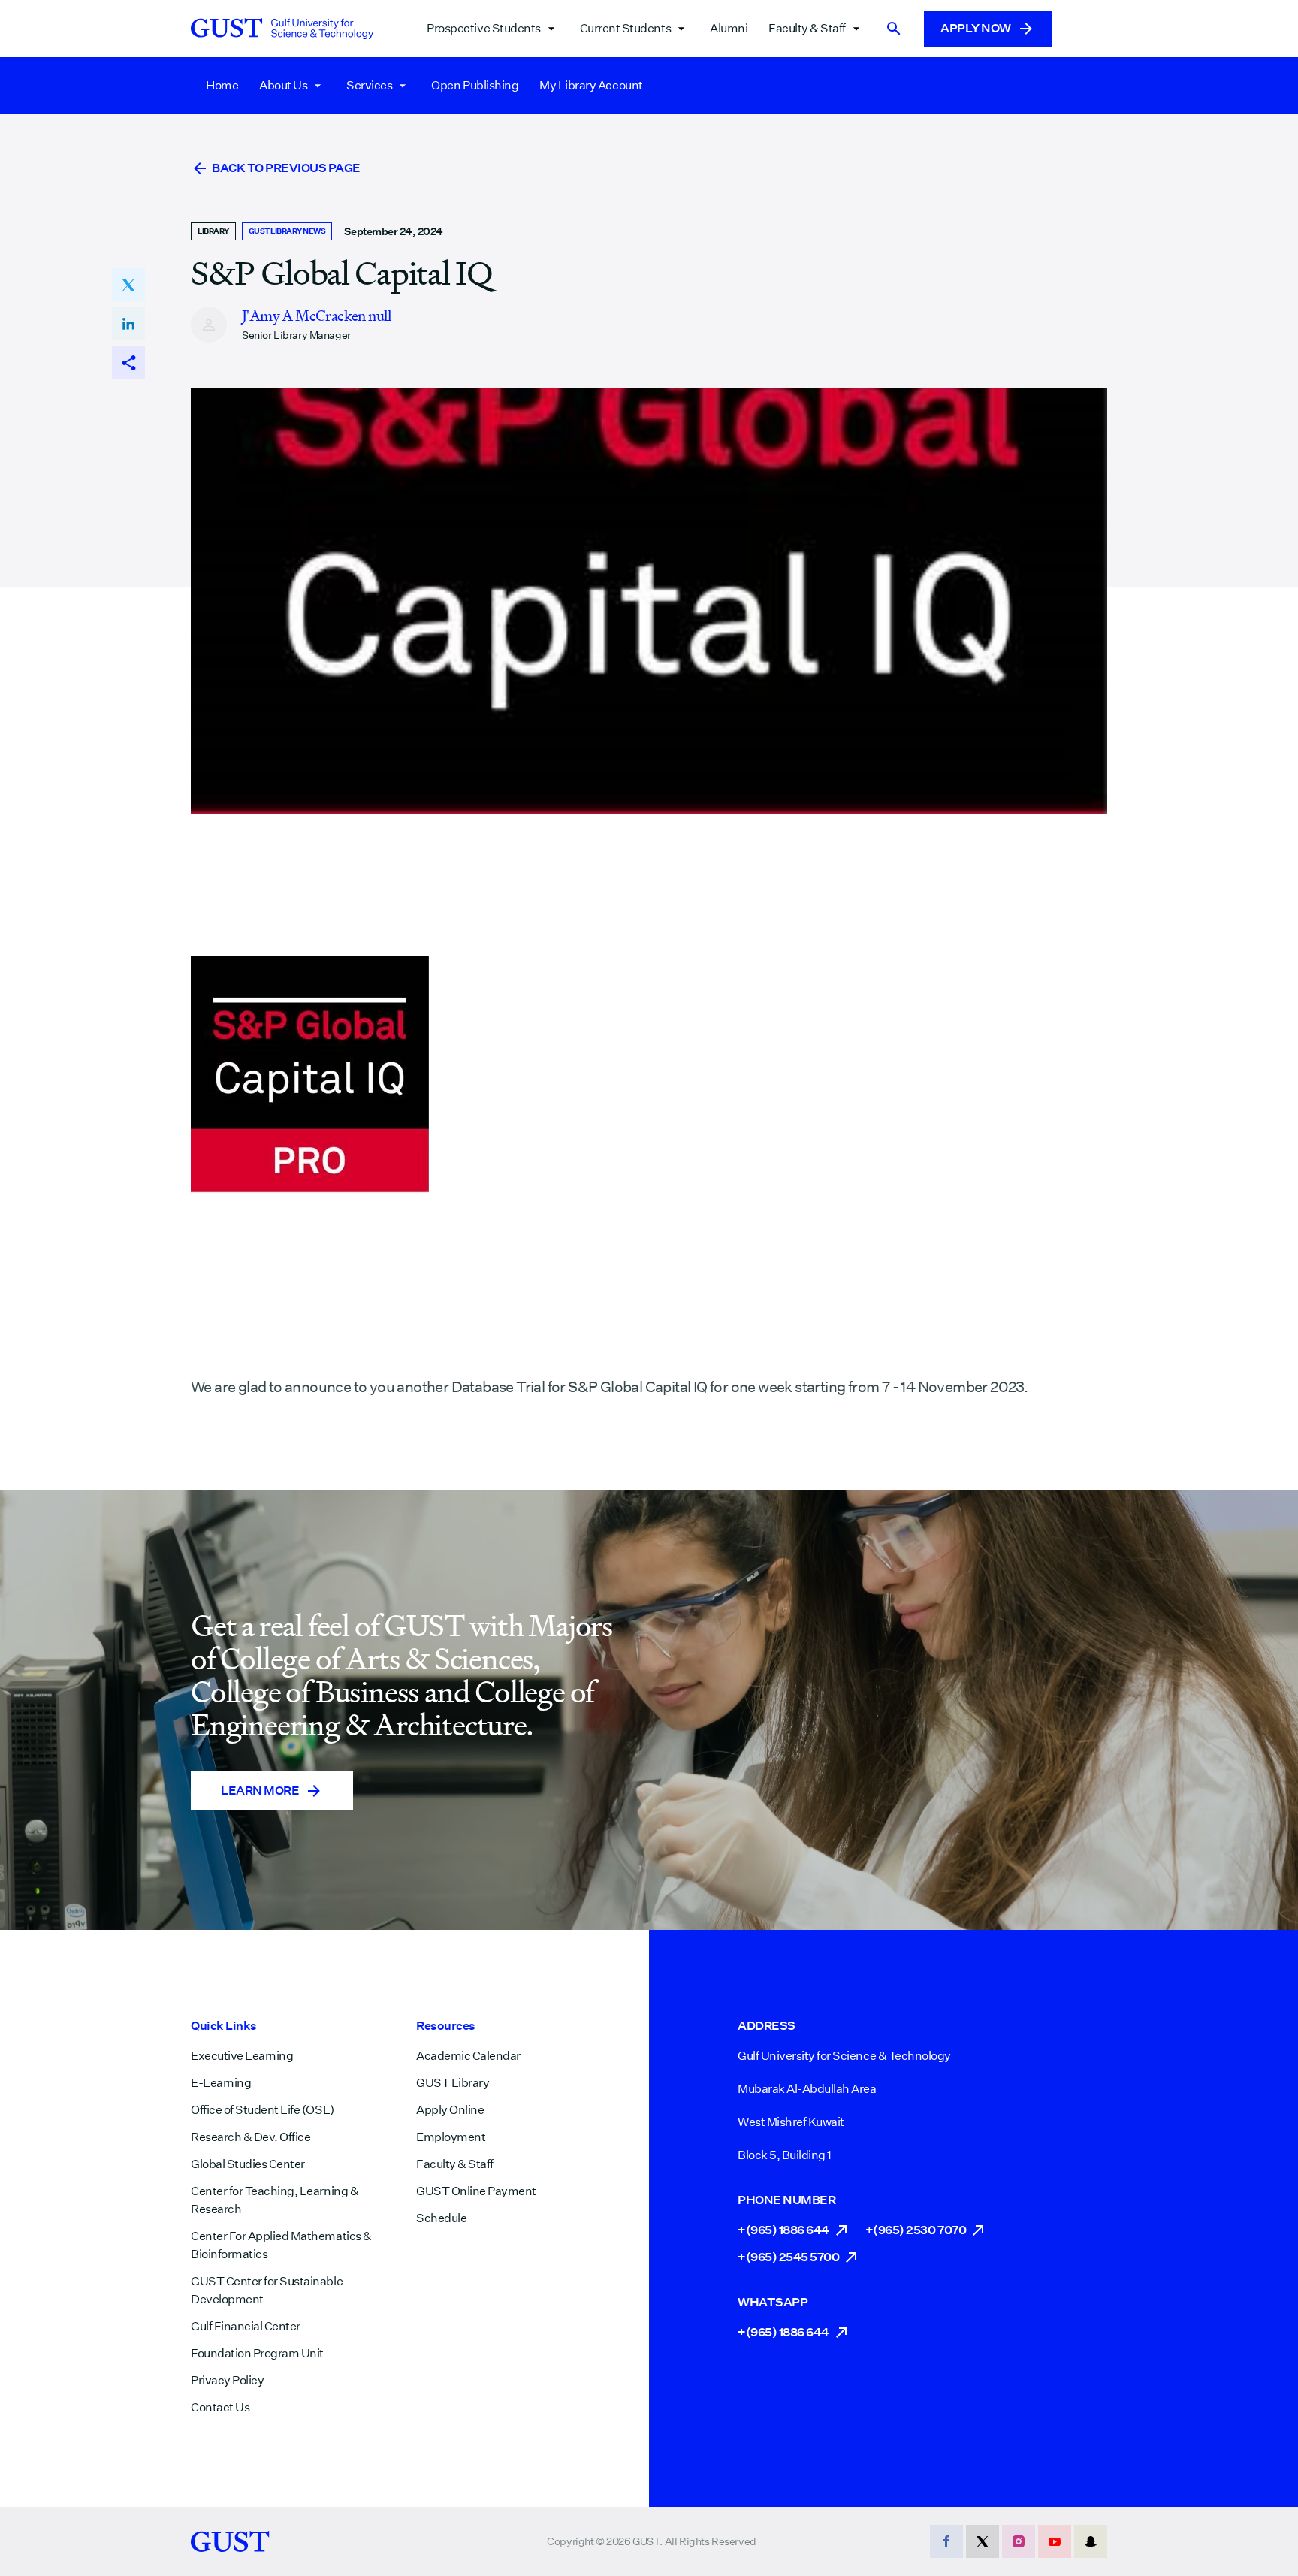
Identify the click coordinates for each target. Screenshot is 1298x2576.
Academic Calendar (468, 2056)
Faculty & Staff (807, 28)
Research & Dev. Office (251, 2137)
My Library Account (591, 85)
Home (222, 85)
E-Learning (221, 2083)
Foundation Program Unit (257, 2353)
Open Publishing (475, 85)
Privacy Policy (227, 2380)
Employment (451, 2137)
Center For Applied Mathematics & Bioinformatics (281, 2245)
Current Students (625, 28)
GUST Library (453, 2083)
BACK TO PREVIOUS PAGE (286, 168)
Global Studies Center (248, 2164)
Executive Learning (242, 2056)
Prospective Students (483, 28)
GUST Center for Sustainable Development (267, 2290)
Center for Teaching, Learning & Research (275, 2200)
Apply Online (450, 2110)
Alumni (729, 28)
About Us (283, 85)
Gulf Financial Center (246, 2326)
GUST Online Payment (476, 2191)
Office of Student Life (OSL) (263, 2110)
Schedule (441, 2218)
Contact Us (220, 2407)
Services (369, 85)
